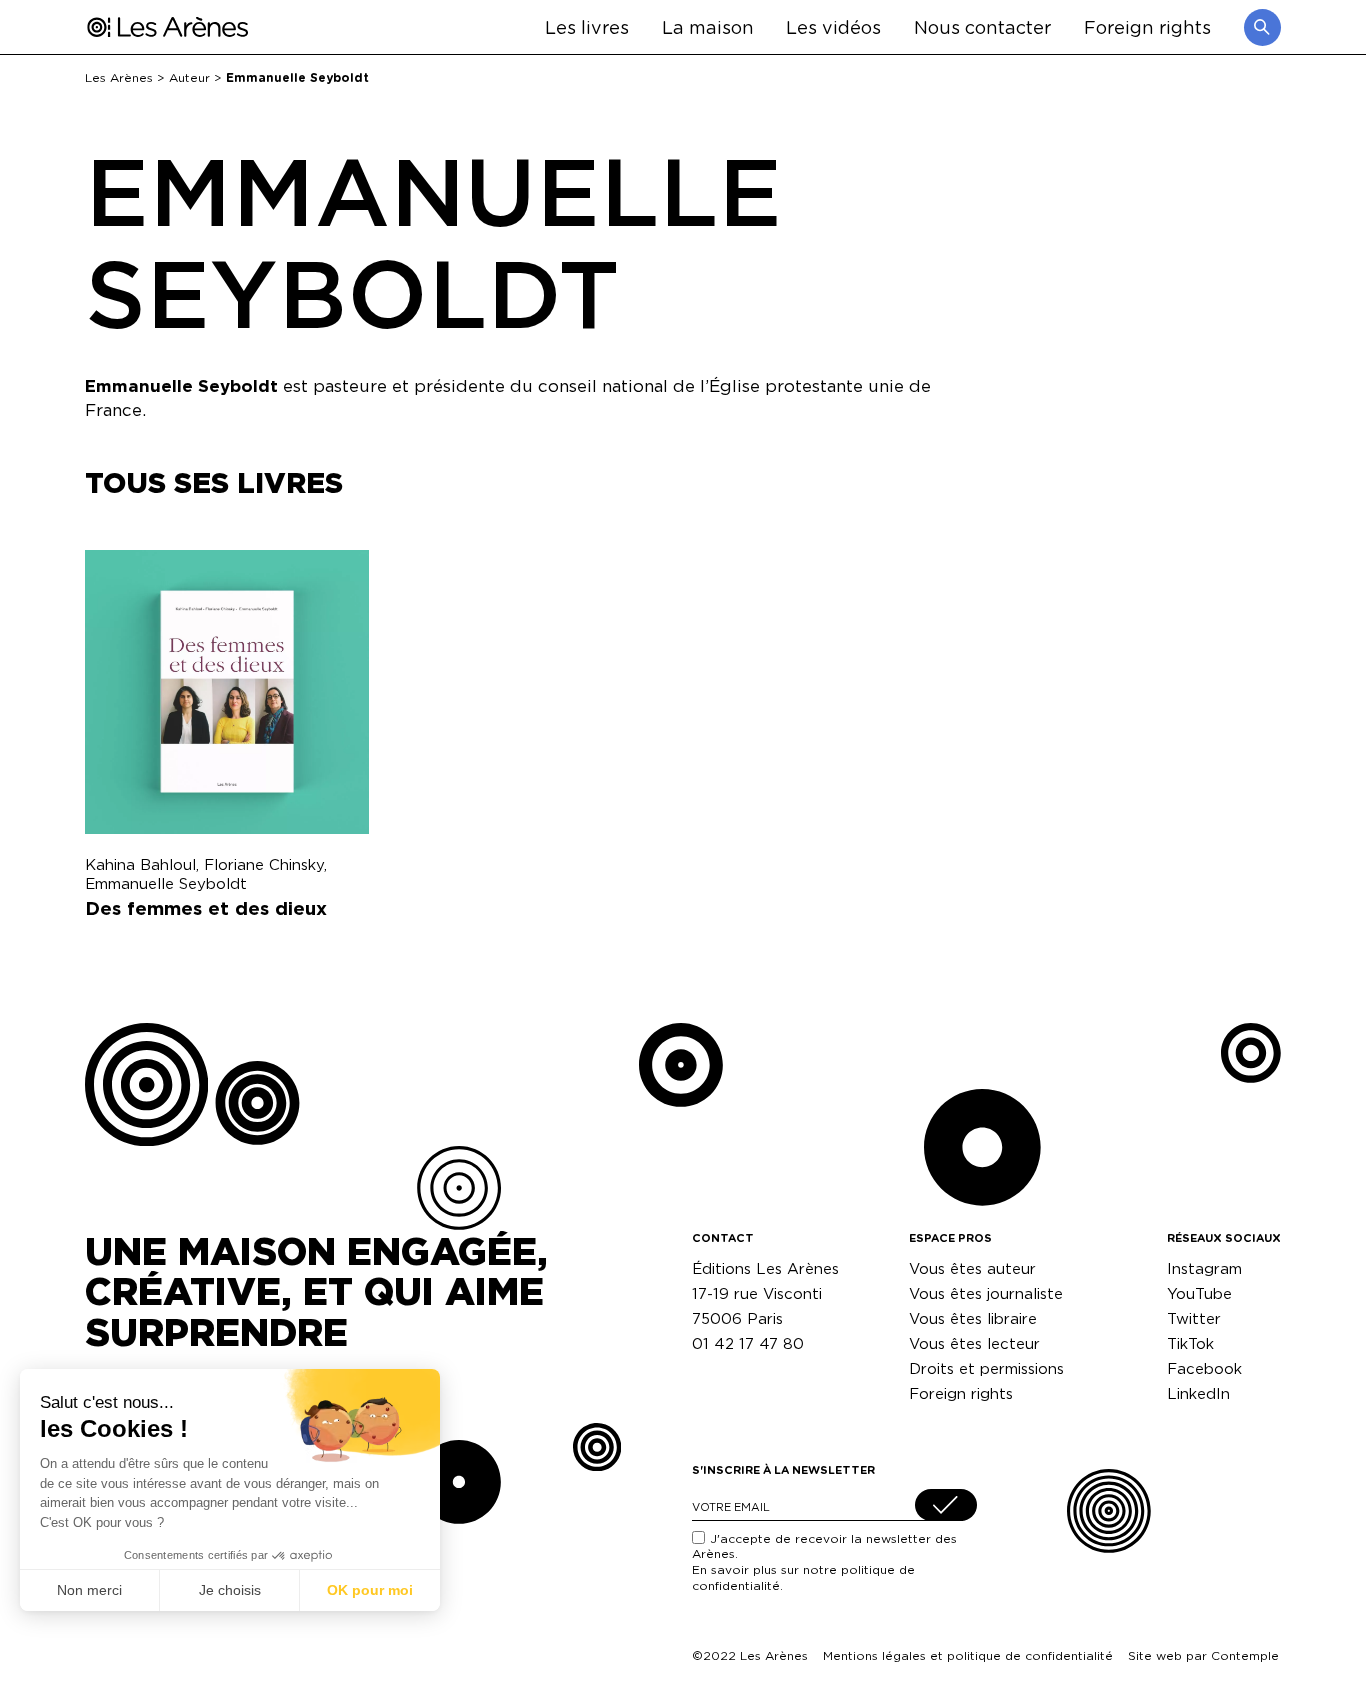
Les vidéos (833, 26)
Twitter (1194, 1318)
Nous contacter (982, 26)
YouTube (1199, 1293)
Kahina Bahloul (140, 864)
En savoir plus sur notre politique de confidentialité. (803, 1577)
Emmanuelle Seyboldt (166, 883)
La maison (708, 26)
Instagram (1204, 1268)
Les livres (587, 26)
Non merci (89, 1590)
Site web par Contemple (1203, 1655)
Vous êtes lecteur (974, 1343)
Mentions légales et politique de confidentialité (968, 1655)
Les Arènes (119, 77)
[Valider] (946, 1505)
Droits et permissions (986, 1368)
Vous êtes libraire (973, 1318)
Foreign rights (1147, 26)
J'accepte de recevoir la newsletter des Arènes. (824, 1562)
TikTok (1190, 1343)
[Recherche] (1262, 27)
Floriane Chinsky (264, 864)
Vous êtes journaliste (986, 1293)
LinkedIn (1198, 1393)
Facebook (1204, 1368)
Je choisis (230, 1590)
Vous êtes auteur (972, 1268)
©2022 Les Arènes (750, 1655)
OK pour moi (370, 1590)
